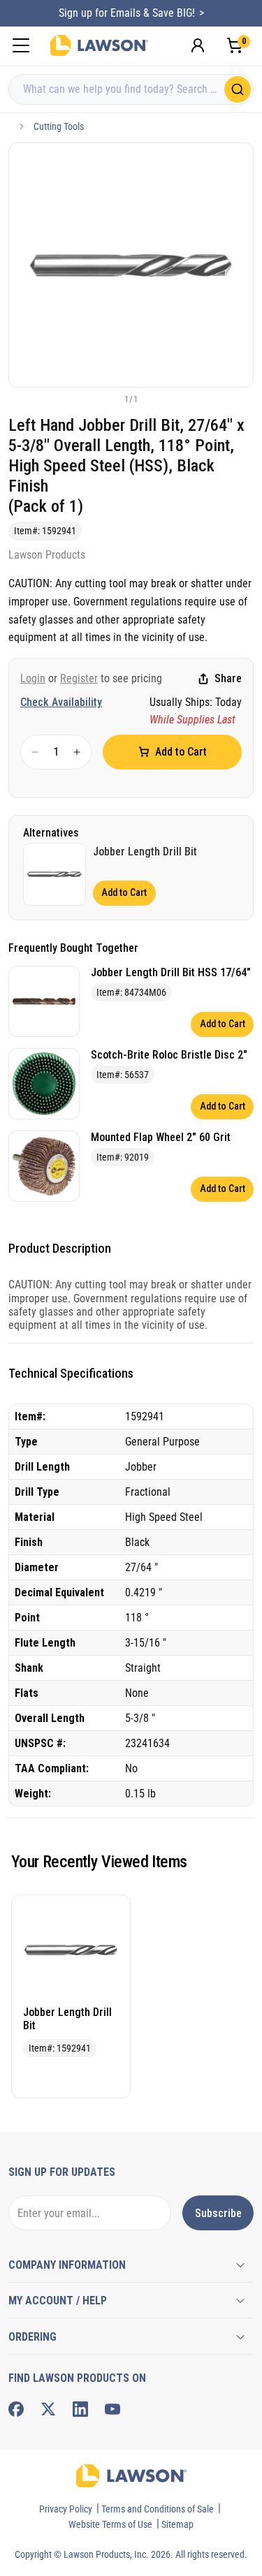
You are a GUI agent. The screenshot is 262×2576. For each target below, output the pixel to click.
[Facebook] (16, 2409)
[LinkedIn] (80, 2409)
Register (79, 678)
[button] (108, 399)
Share (228, 678)
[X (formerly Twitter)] (48, 2409)
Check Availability (61, 702)
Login (33, 678)
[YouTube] (112, 2409)
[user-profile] (198, 45)
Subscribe (218, 2213)
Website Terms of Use (110, 2524)
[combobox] (131, 89)
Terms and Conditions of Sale (158, 2509)
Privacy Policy (66, 2509)
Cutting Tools (59, 126)
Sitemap (177, 2524)
